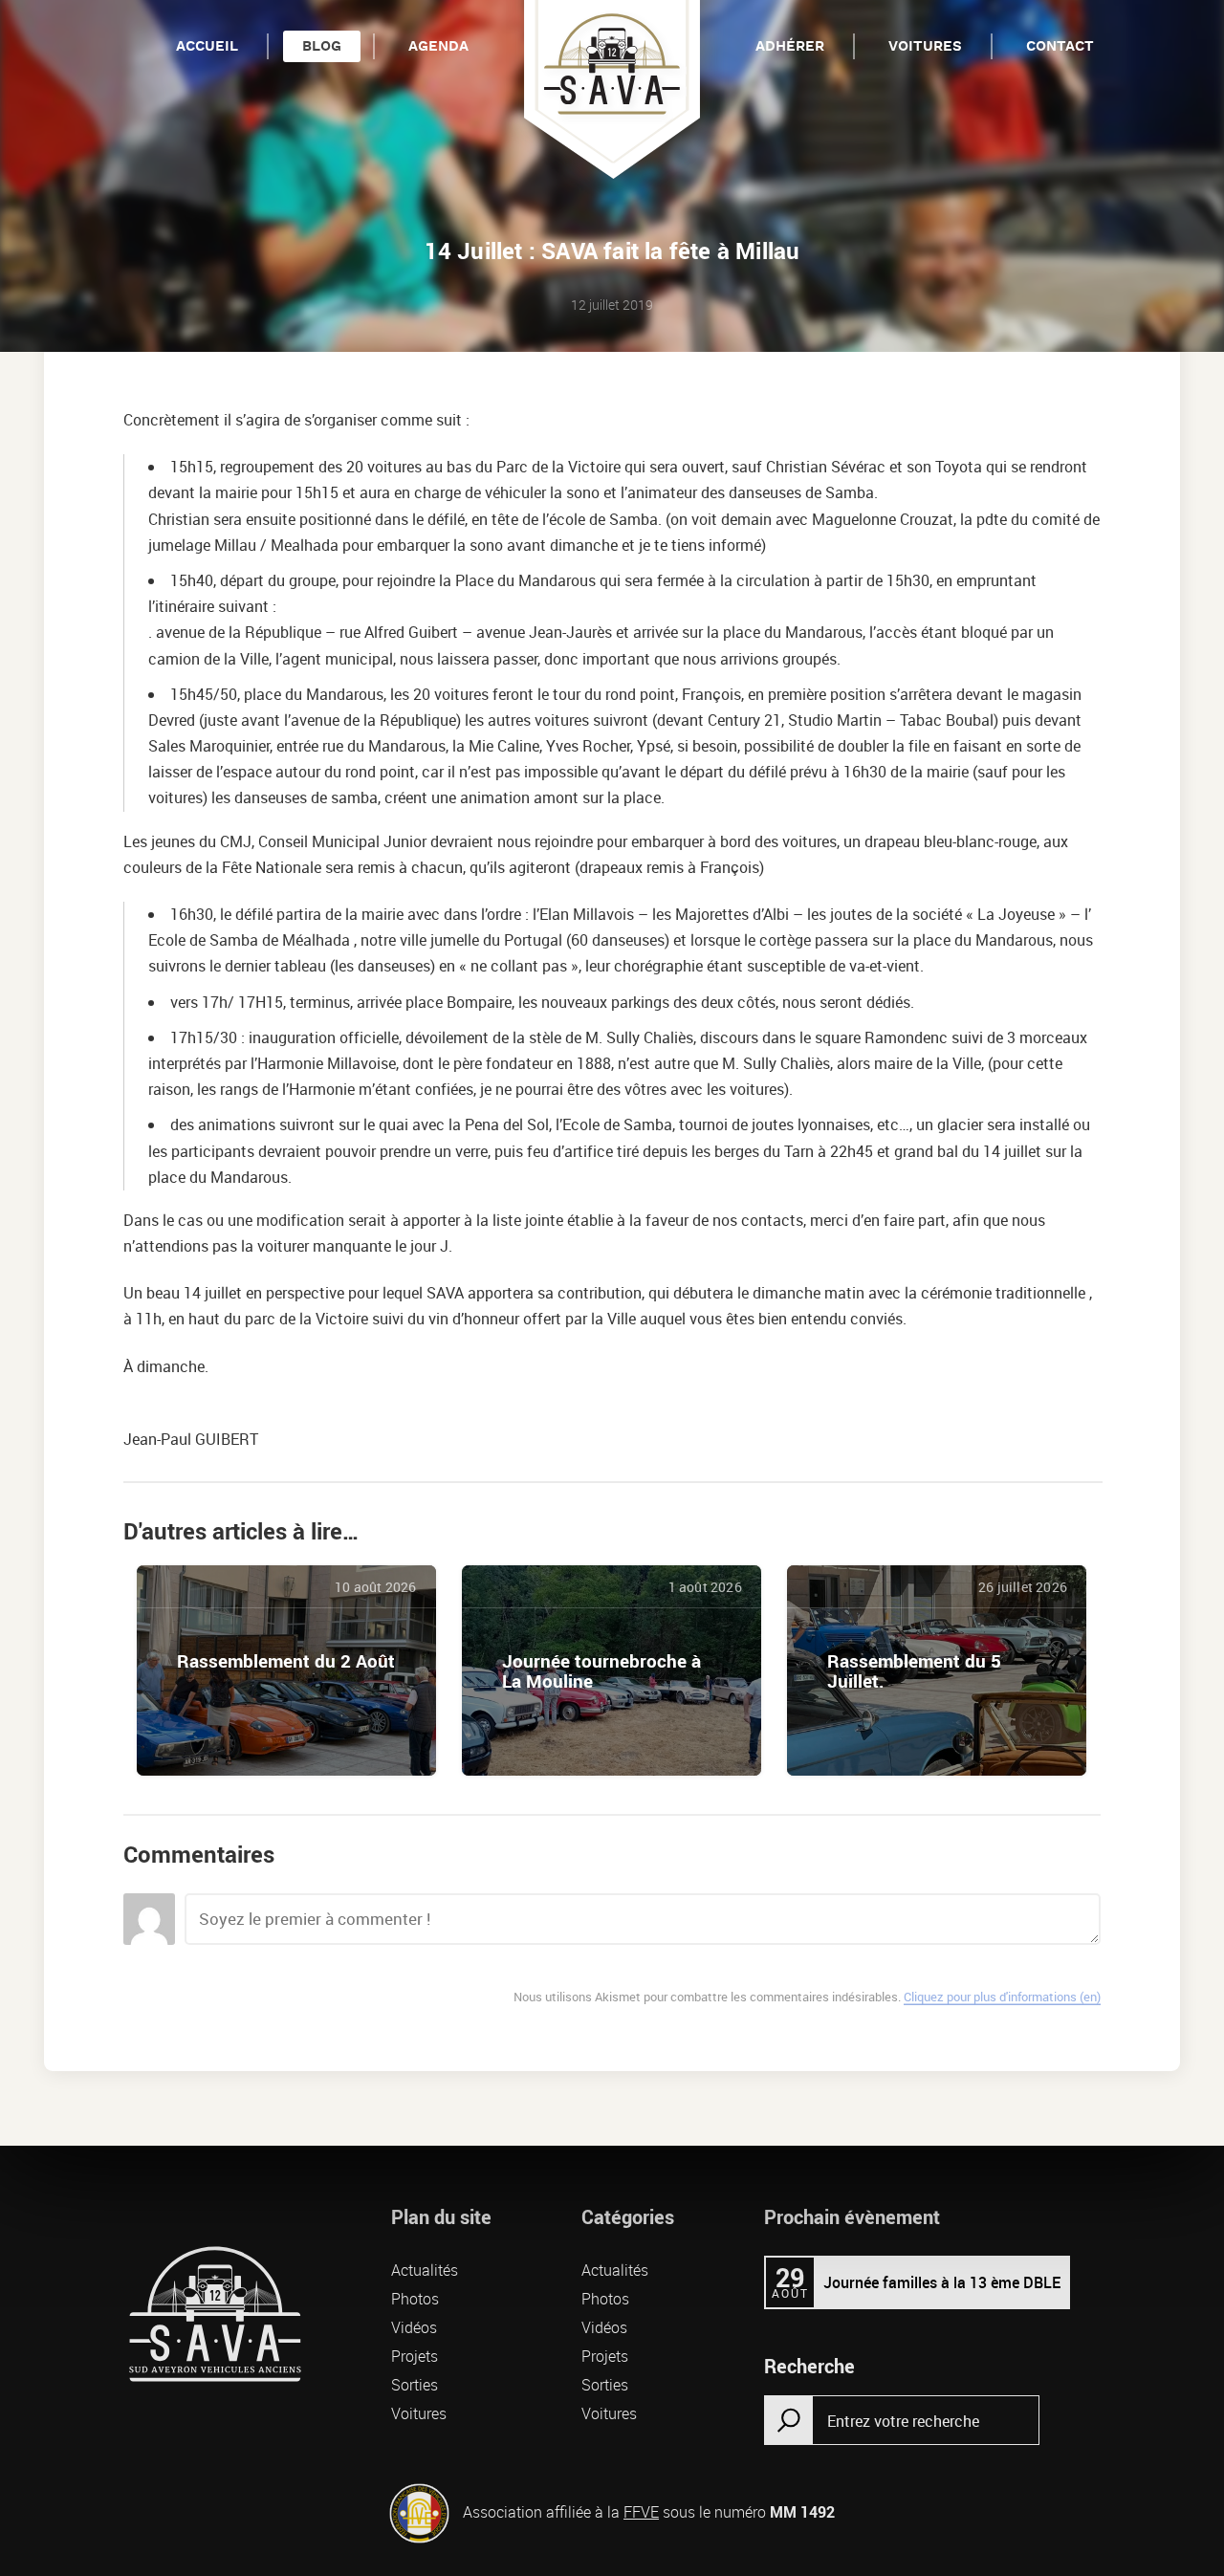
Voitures (925, 46)
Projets (415, 2356)
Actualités (425, 2270)
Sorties (415, 2385)
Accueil (207, 46)
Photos (415, 2299)
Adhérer (790, 46)
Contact (1060, 46)
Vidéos (414, 2327)
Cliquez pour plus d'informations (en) (1002, 1997)
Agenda (438, 46)
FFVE (641, 2512)
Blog (322, 46)
